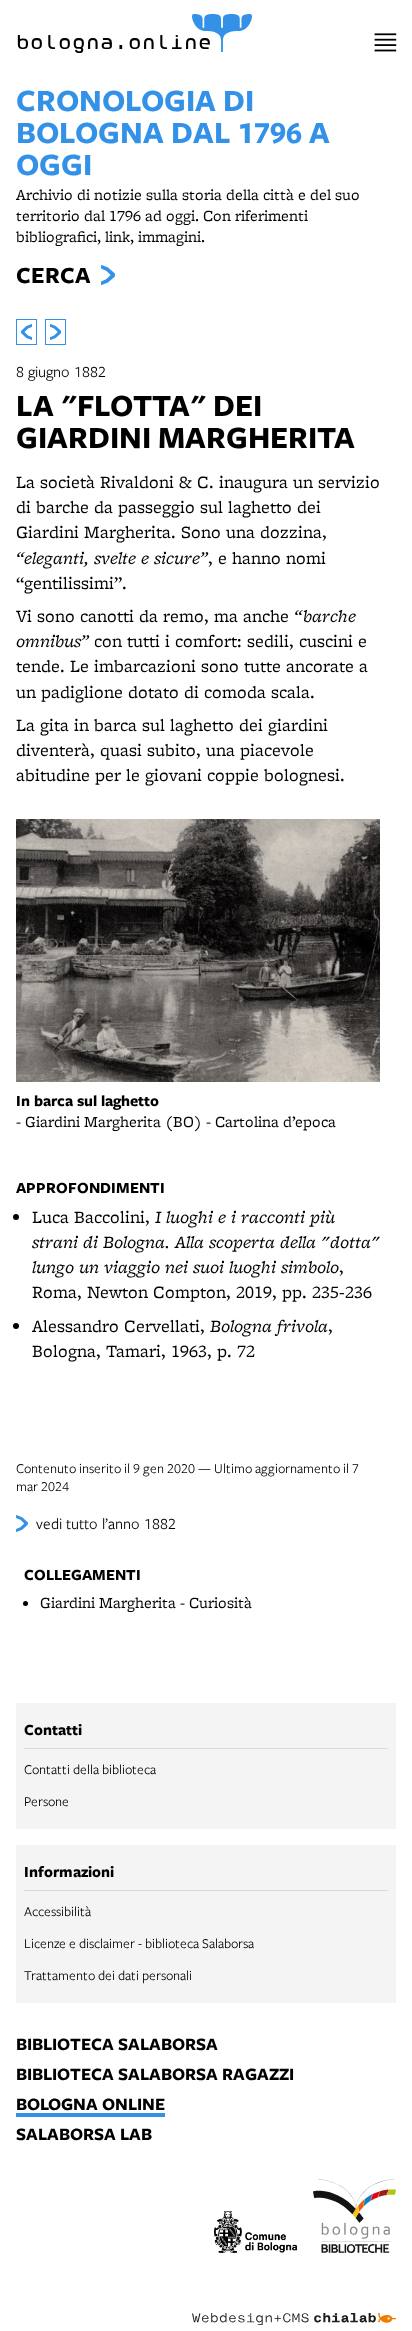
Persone (46, 1801)
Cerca (53, 275)
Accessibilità (57, 1911)
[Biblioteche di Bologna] (354, 2219)
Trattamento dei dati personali (108, 1975)
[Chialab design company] (294, 2303)
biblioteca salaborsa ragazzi (155, 2075)
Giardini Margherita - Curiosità (146, 1602)
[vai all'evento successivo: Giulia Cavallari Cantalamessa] (55, 332)
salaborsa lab (84, 2135)
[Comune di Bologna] (255, 2235)
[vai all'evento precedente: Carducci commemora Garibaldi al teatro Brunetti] (26, 332)
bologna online (90, 2105)
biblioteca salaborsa (117, 2045)
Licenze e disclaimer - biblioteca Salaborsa (139, 1943)
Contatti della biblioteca (90, 1769)
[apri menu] (385, 42)
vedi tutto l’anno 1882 (106, 1523)
